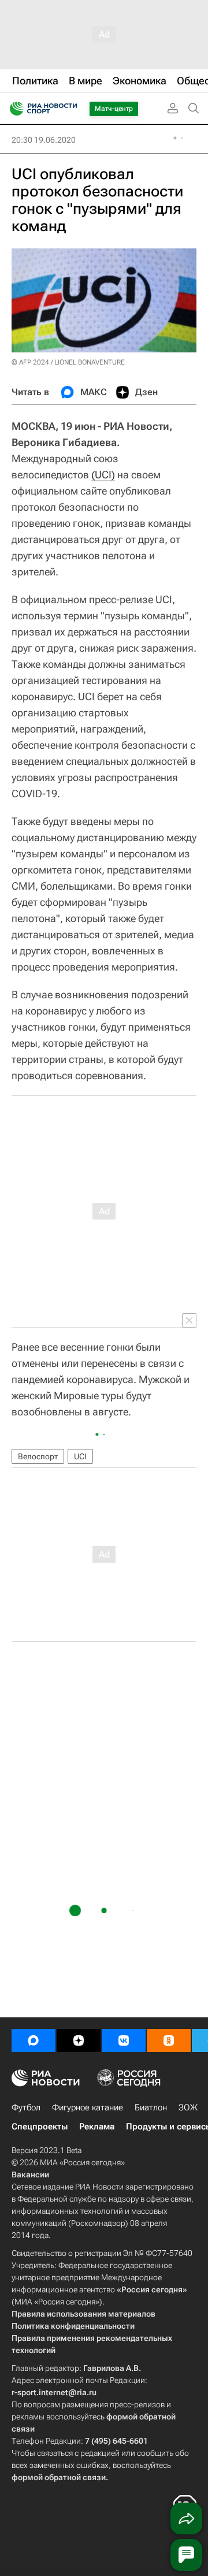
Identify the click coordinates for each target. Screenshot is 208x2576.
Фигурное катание (88, 2107)
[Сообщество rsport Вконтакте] (124, 2040)
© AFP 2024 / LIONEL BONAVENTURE (68, 362)
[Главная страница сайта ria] (13, 109)
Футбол (26, 2107)
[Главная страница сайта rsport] (69, 109)
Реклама (97, 2127)
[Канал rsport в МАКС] (34, 2040)
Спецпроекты (40, 2127)
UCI (80, 1456)
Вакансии (30, 2174)
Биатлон (151, 2107)
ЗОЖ (188, 2107)
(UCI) (103, 475)
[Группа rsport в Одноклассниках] (169, 2040)
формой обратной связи (59, 2477)
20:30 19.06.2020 (44, 140)
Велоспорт (38, 1456)
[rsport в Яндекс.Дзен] (79, 2040)
